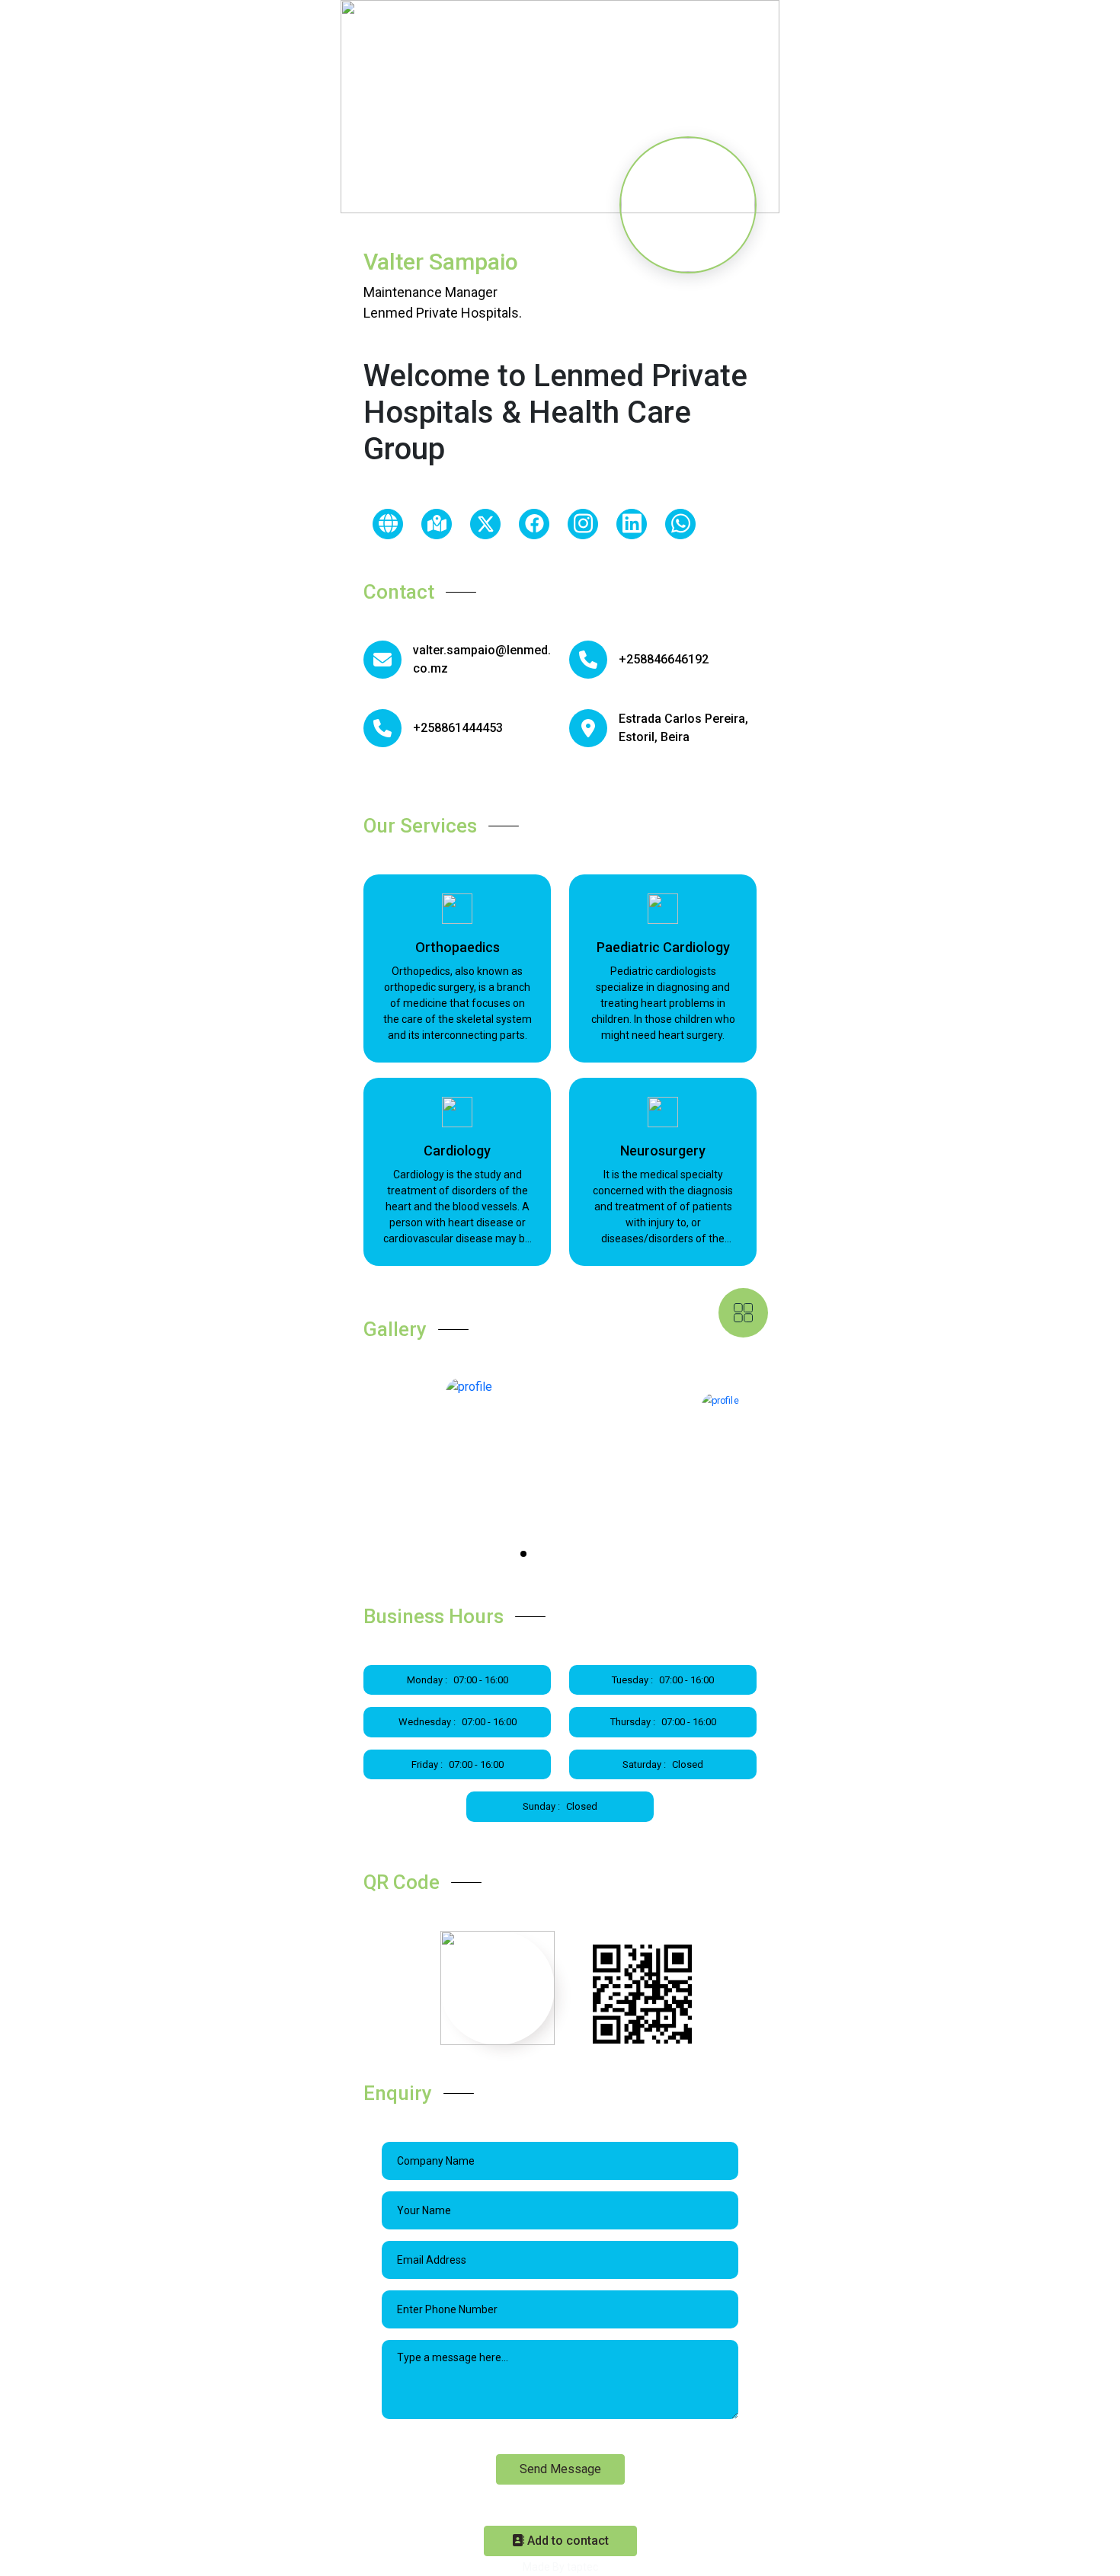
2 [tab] (524, 1555)
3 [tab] (536, 1555)
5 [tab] (558, 1555)
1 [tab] (513, 1555)
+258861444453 (458, 728)
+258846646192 (664, 659)
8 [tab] (593, 1555)
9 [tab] (604, 1555)
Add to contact (566, 2541)
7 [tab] (581, 1555)
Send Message (560, 2469)
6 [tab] (570, 1555)
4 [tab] (547, 1555)
